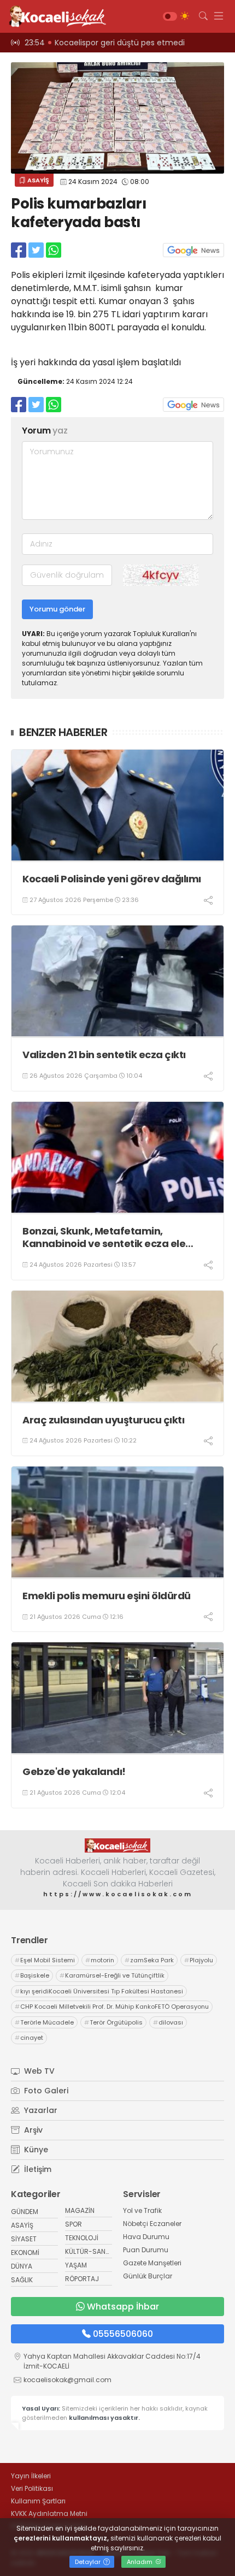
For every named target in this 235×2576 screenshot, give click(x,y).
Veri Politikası (32, 2488)
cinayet (29, 2038)
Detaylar (89, 2562)
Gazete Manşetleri (152, 2263)
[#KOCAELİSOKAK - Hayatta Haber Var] (55, 16)
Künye (35, 2150)
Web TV (38, 2071)
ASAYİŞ (37, 180)
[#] (117, 1845)
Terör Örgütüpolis (113, 2022)
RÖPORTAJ (82, 2279)
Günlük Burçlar (148, 2276)
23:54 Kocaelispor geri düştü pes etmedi (105, 43)
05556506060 (123, 2334)
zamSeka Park (149, 1960)
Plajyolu (199, 1960)
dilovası (168, 2022)
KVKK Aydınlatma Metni (49, 2513)
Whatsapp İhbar (123, 2307)
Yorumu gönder (57, 609)
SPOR (74, 2224)
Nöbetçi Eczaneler (152, 2224)
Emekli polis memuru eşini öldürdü (107, 1596)
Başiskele (32, 1975)
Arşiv (32, 2130)
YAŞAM (76, 2265)
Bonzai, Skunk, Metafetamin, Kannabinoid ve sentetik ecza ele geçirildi (104, 1237)
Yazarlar (40, 2110)
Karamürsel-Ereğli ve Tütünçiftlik (112, 1975)
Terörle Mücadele (44, 2022)
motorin (100, 1960)
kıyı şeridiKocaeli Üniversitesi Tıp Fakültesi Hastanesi (99, 1991)
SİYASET (24, 2239)
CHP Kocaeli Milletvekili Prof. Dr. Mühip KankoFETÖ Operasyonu (112, 2007)
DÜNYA (22, 2266)
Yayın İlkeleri (31, 2476)
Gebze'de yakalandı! (74, 1771)
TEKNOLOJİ (82, 2238)
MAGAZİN (80, 2210)
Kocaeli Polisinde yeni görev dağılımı (112, 879)
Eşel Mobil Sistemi (45, 1960)
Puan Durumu (146, 2250)
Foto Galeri (45, 2091)
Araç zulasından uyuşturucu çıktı (103, 1420)
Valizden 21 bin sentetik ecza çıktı (104, 1055)
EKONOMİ (25, 2252)
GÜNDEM (25, 2212)
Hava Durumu (146, 2237)
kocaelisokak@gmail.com (67, 2380)
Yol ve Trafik (142, 2210)
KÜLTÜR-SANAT (89, 2251)
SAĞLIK (22, 2280)
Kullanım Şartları (38, 2501)
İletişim (37, 2169)
